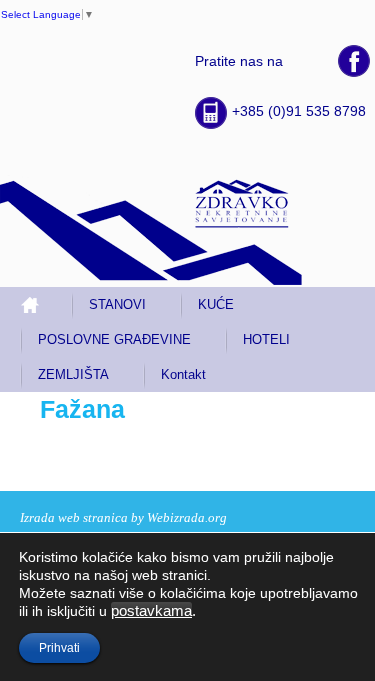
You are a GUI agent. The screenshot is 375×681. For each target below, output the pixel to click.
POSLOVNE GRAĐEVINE (114, 339)
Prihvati (59, 648)
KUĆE (216, 304)
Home (38, 304)
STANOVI (117, 304)
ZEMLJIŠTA (73, 374)
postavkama (151, 611)
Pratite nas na (239, 61)
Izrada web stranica (74, 517)
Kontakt (183, 374)
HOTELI (266, 339)
